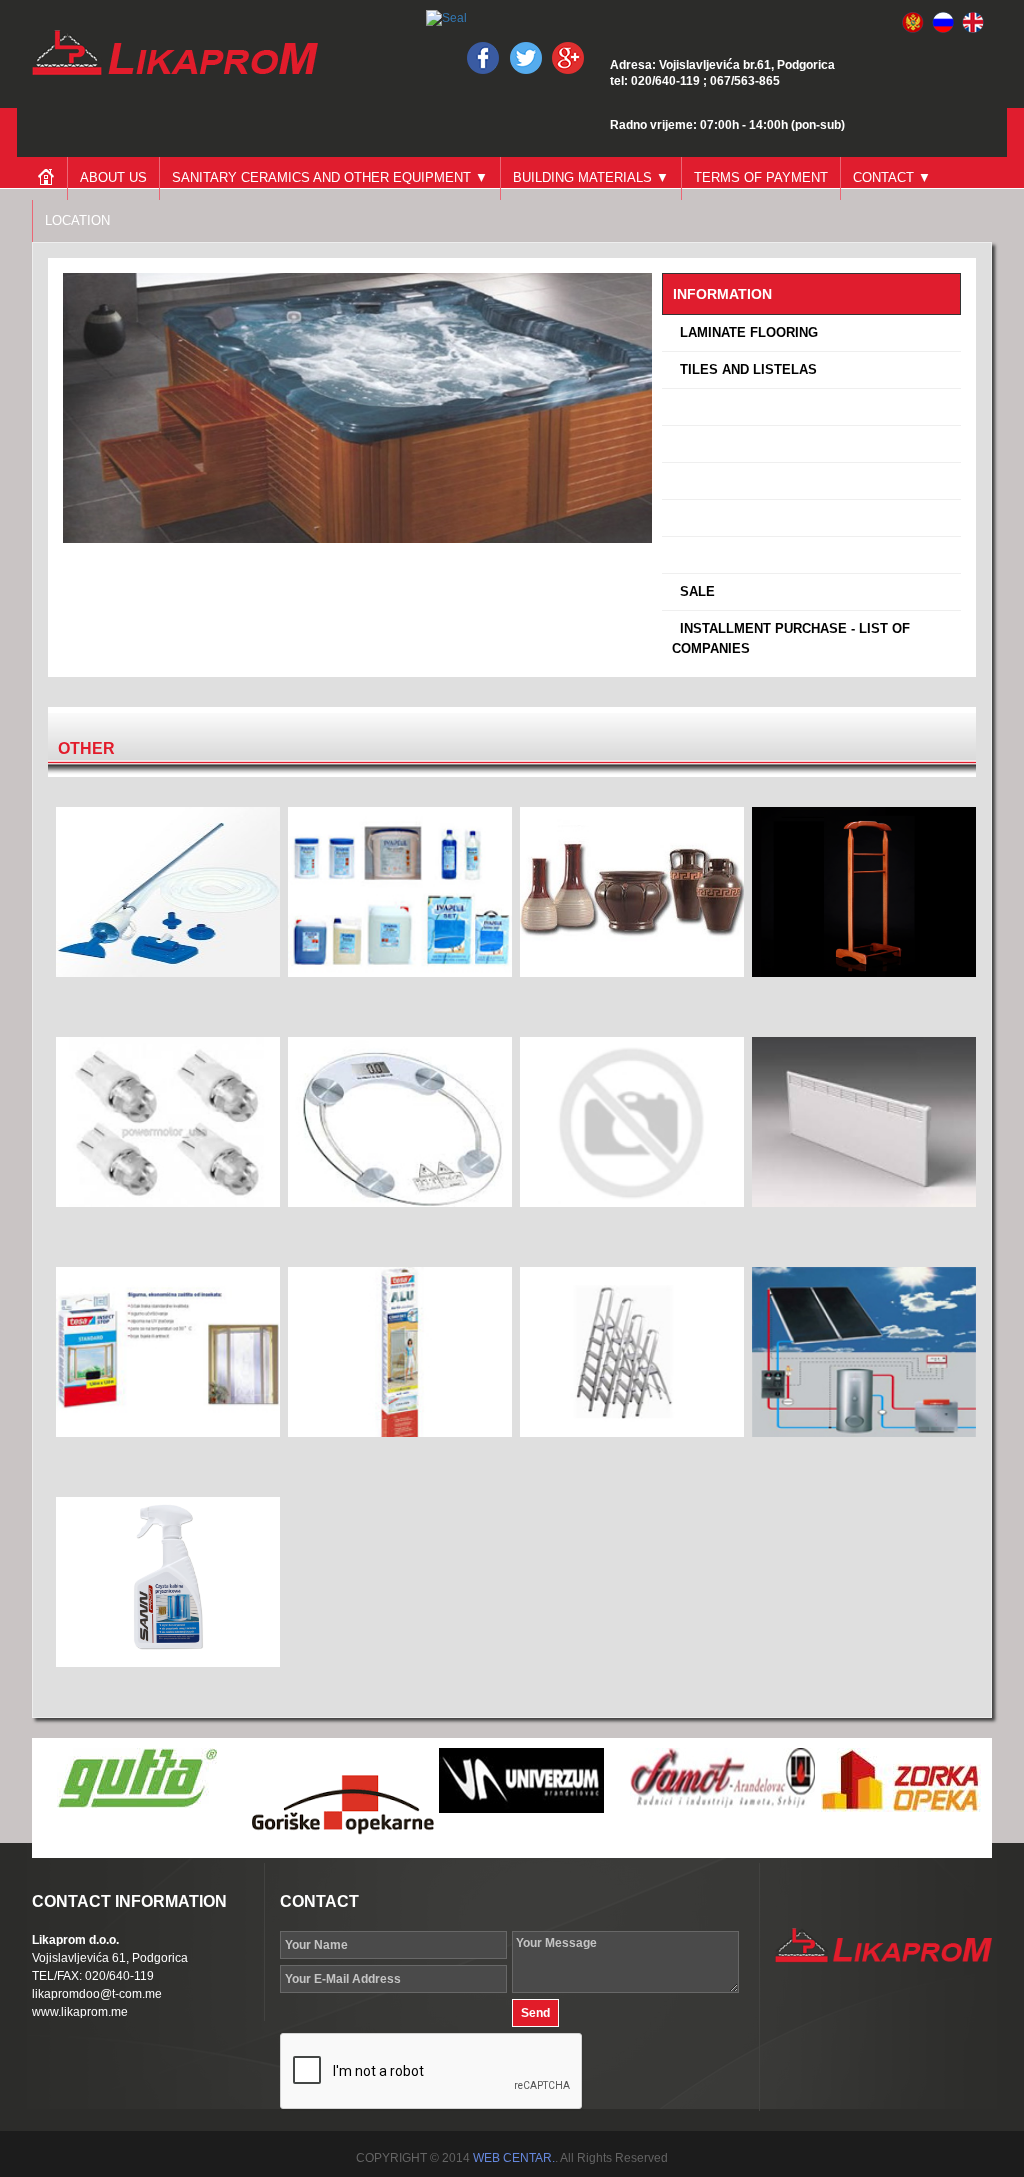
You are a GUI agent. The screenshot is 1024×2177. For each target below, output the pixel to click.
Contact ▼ (892, 177)
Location (77, 220)
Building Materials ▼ (591, 177)
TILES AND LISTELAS (744, 369)
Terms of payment (761, 177)
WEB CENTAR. (514, 2158)
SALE (693, 591)
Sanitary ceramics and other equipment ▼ (330, 177)
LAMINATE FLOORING (745, 332)
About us (113, 177)
